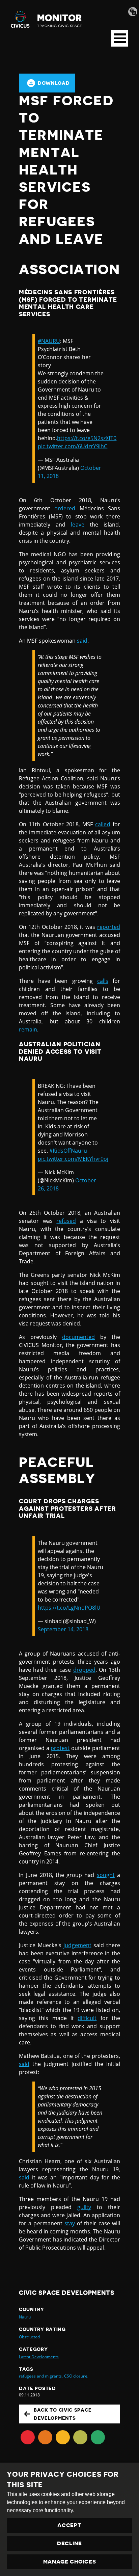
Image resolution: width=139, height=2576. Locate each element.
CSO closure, (76, 2376)
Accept (69, 2525)
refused (66, 1221)
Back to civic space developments (63, 2414)
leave (77, 525)
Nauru (25, 2317)
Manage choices (70, 2562)
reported (109, 927)
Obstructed (29, 2337)
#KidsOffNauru (68, 1151)
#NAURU (49, 341)
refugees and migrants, (41, 2376)
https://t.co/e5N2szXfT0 (87, 438)
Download (54, 83)
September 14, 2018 (63, 1629)
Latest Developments (39, 2357)
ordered (65, 508)
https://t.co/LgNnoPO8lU (69, 1608)
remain (28, 1029)
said (82, 641)
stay (70, 2223)
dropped (84, 1670)
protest (60, 1748)
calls (103, 981)
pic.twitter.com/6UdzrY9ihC (73, 446)
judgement (77, 1945)
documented (78, 1337)
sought (106, 1875)
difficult (87, 2018)
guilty (84, 2207)
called (103, 824)
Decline (69, 2544)
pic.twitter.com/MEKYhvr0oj (73, 1159)
